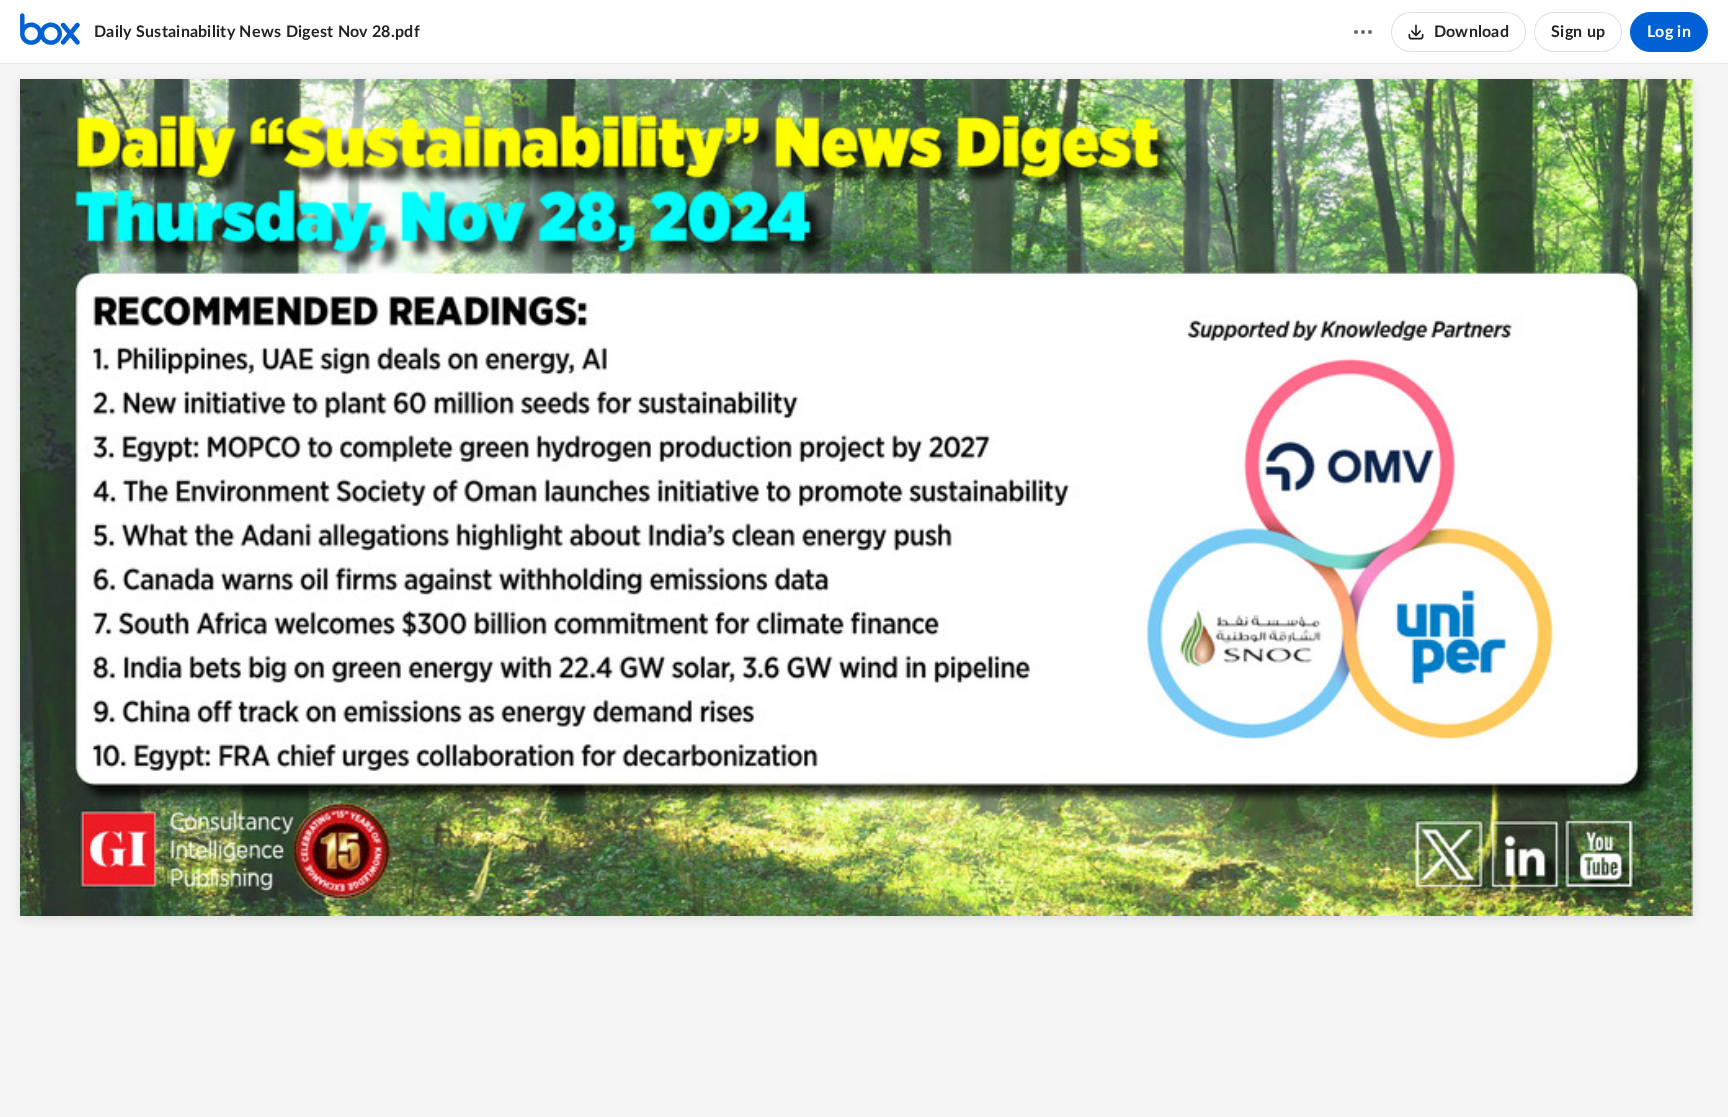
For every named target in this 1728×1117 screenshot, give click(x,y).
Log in (1669, 32)
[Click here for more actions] (1363, 32)
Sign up (1578, 32)
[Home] (50, 32)
